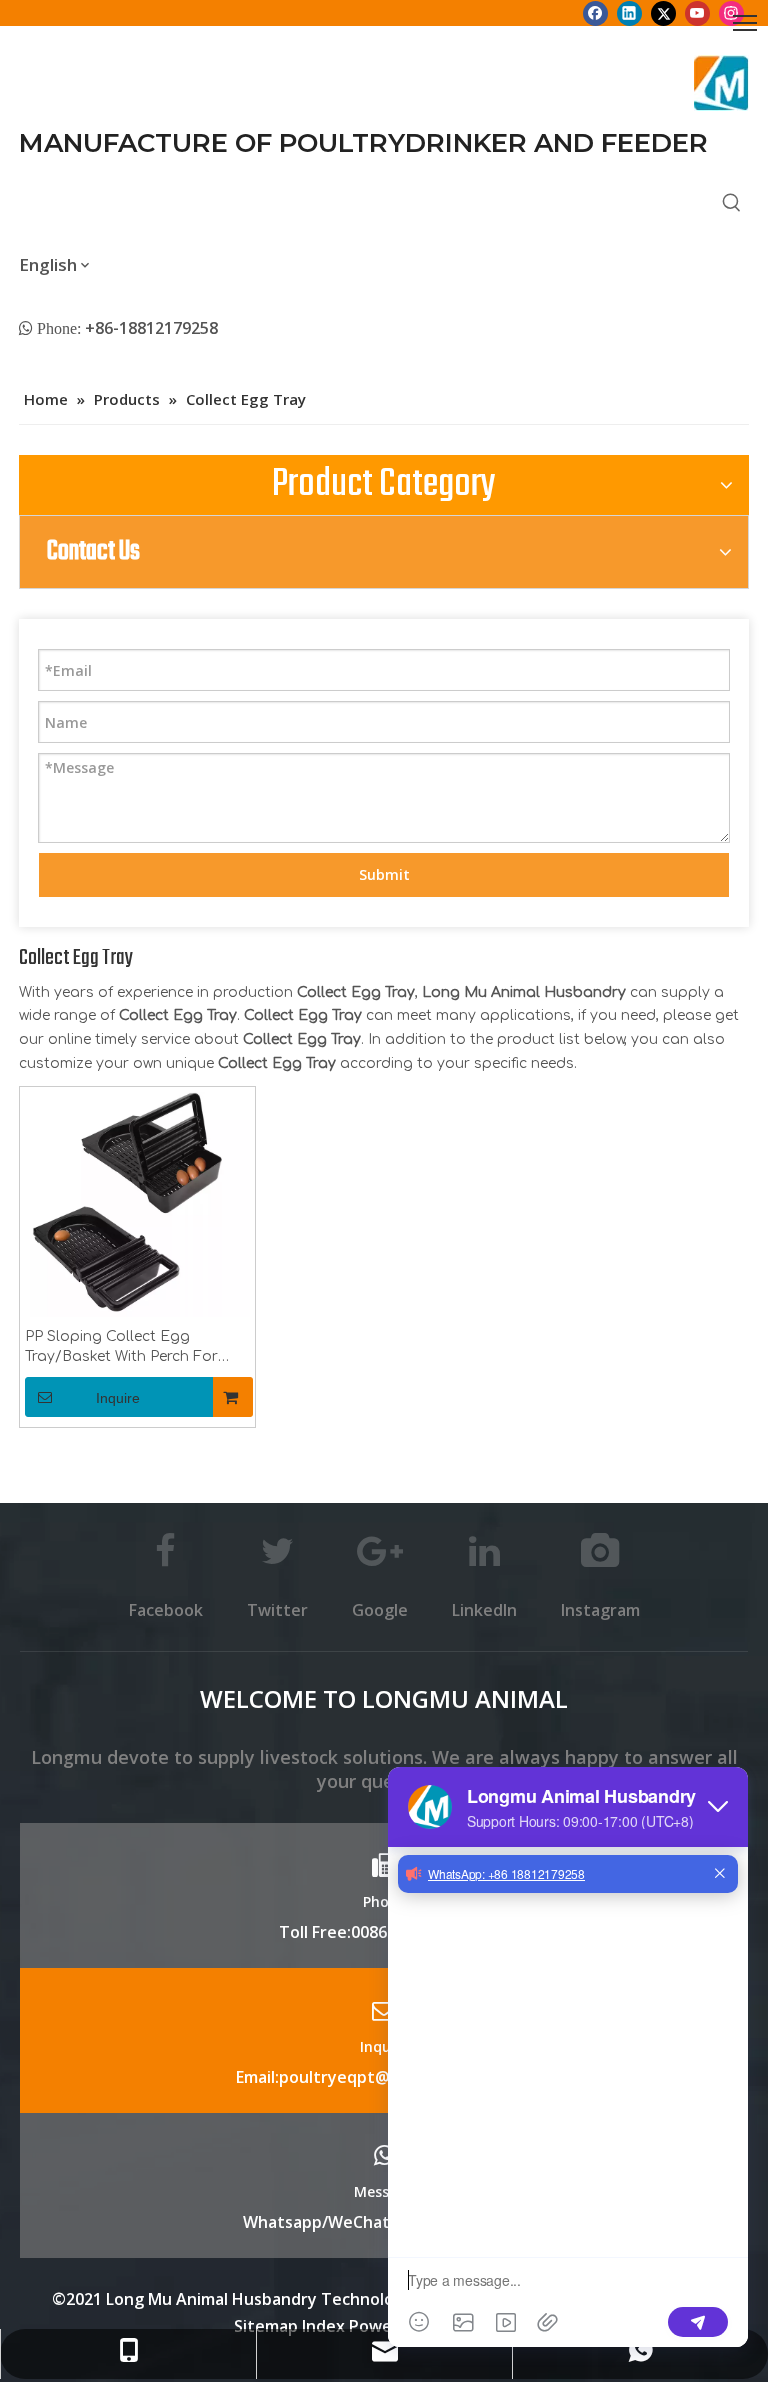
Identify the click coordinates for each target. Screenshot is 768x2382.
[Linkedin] (629, 13)
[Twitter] (663, 13)
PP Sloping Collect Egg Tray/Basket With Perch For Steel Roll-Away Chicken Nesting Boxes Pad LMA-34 (122, 1348)
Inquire (118, 1398)
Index (325, 2326)
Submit (384, 874)
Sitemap (266, 2326)
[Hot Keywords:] (732, 204)
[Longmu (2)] (721, 83)
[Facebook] (595, 13)
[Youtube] (697, 13)
